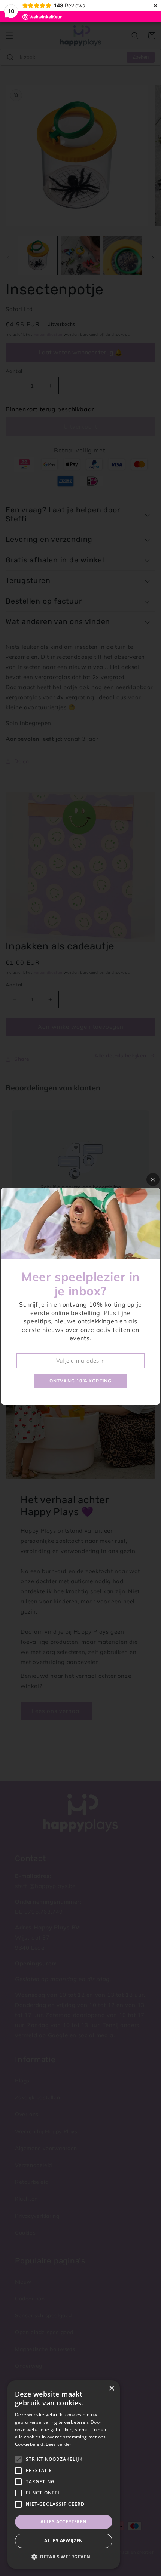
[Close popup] (153, 1180)
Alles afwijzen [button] (64, 2541)
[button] (64, 2557)
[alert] (64, 2474)
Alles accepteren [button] (63, 2522)
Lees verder (59, 2444)
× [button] (111, 2388)
